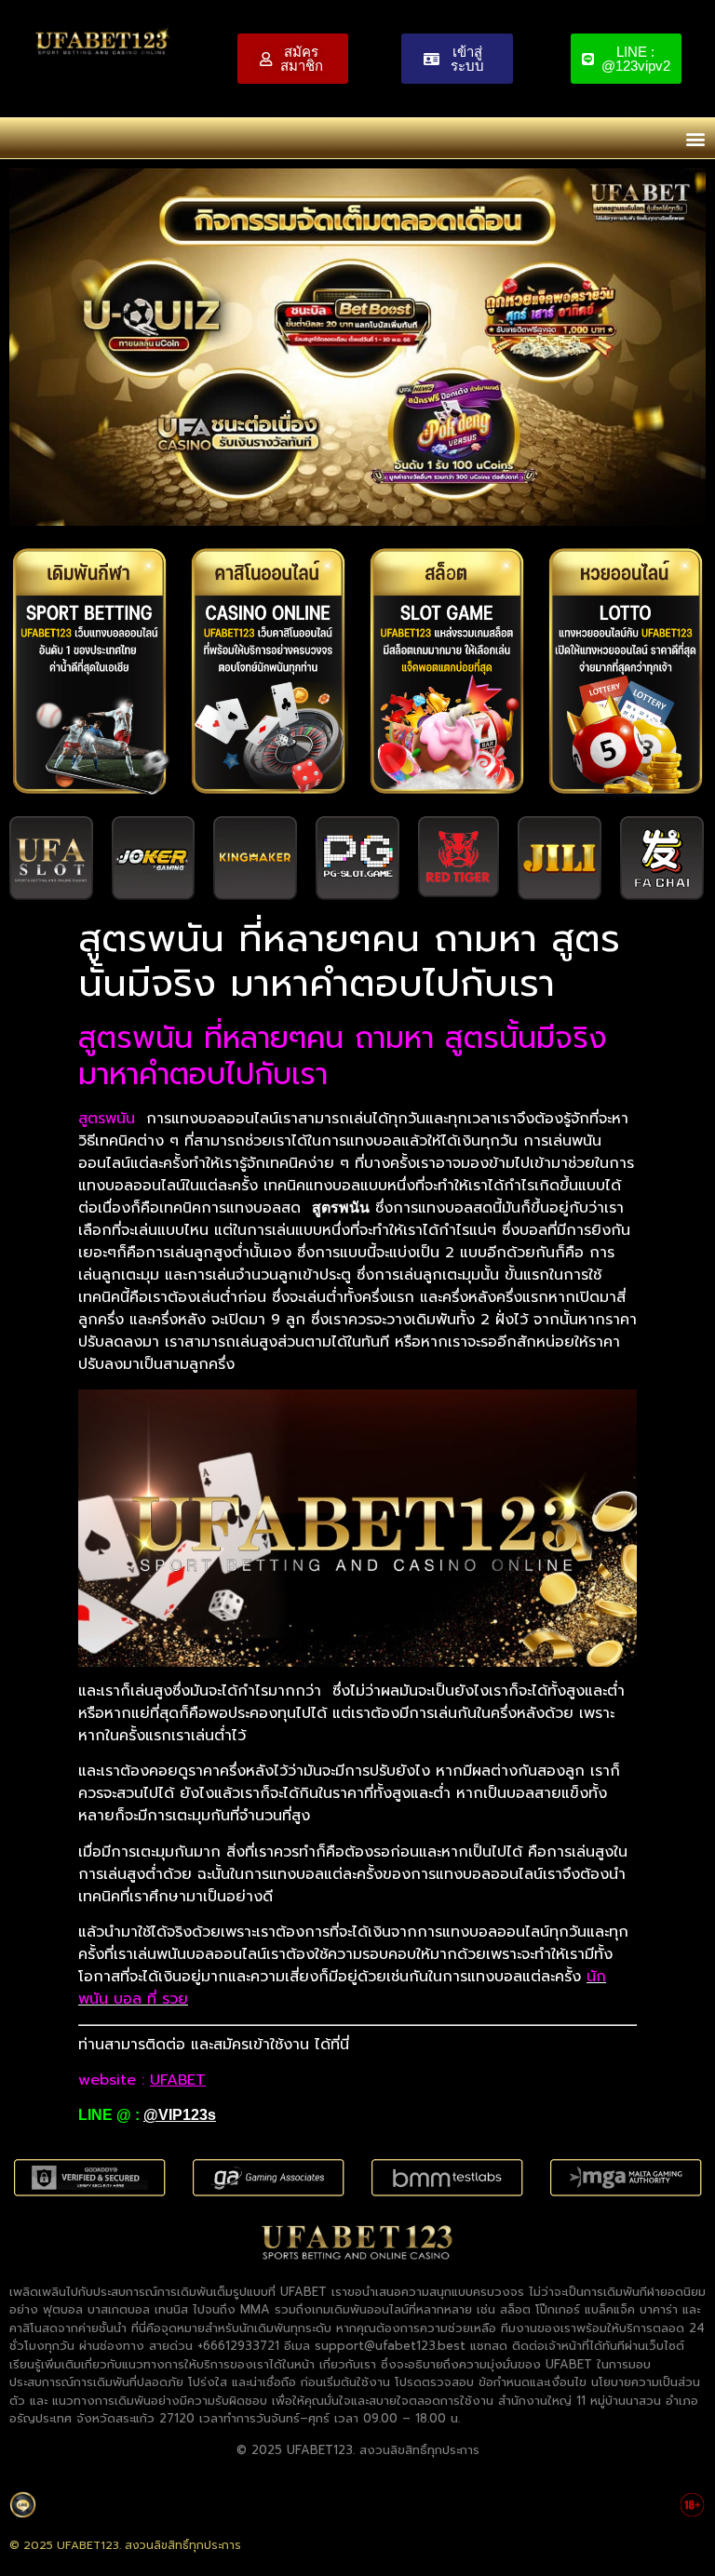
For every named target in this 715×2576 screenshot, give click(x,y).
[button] (695, 138)
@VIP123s (180, 2115)
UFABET (178, 2080)
